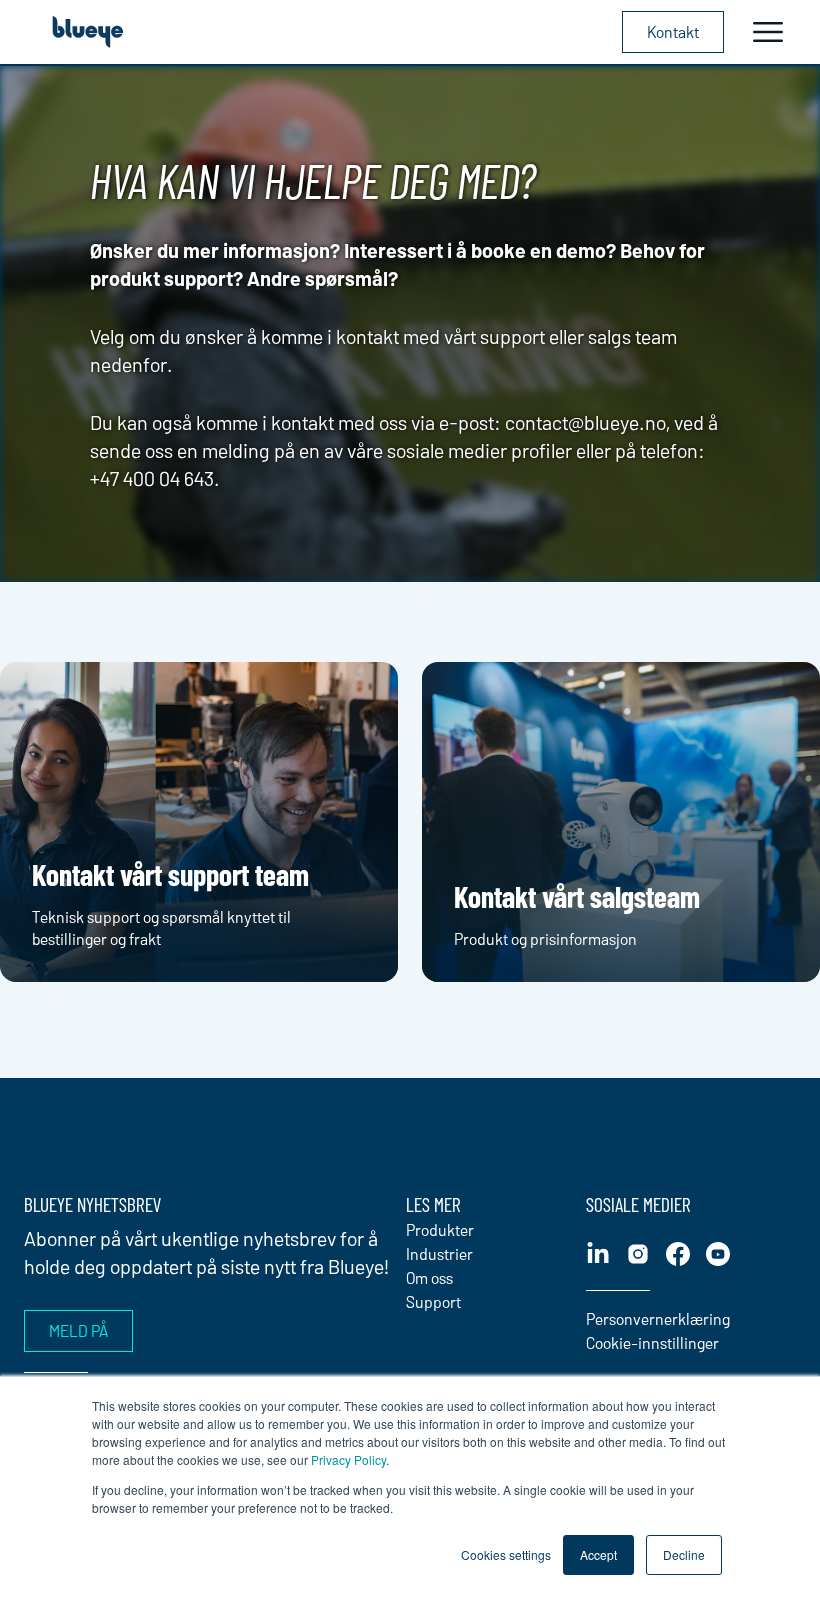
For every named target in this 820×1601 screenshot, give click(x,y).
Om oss (429, 1277)
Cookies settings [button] (506, 1554)
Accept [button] (598, 1554)
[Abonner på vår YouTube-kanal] (718, 1254)
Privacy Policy (348, 1459)
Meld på (78, 1330)
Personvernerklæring (658, 1318)
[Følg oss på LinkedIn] (598, 1254)
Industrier (439, 1253)
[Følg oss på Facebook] (678, 1254)
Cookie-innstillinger (652, 1342)
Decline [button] (684, 1554)
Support (433, 1301)
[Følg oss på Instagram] (638, 1254)
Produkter (440, 1229)
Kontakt (673, 31)
